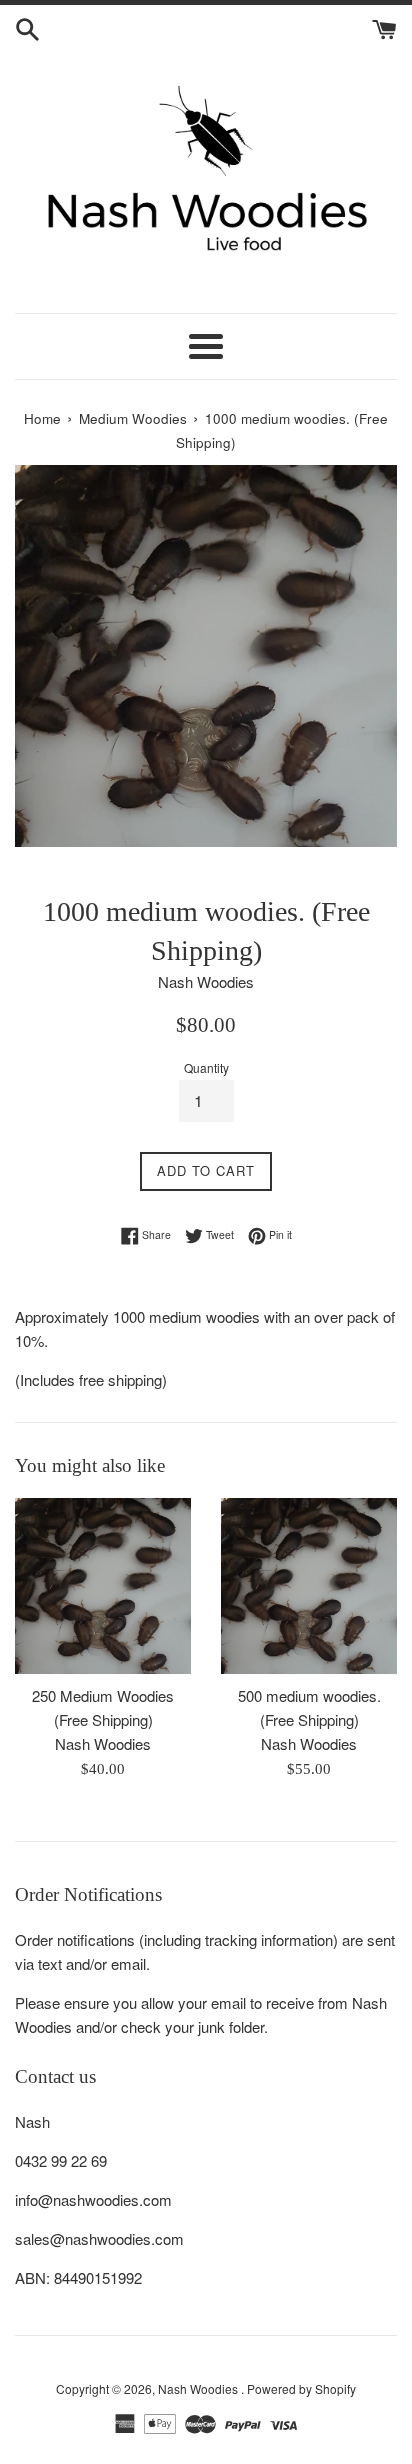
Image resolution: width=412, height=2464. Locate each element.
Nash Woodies (199, 2388)
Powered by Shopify (301, 2388)
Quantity (206, 1067)
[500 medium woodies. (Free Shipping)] (309, 1586)
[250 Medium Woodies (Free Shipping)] (103, 1586)
